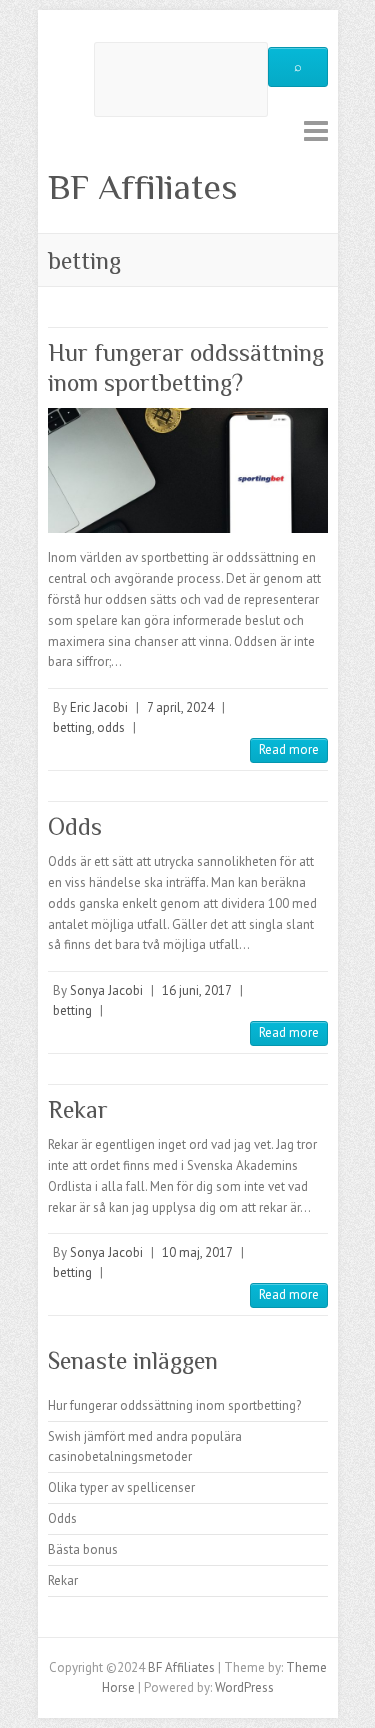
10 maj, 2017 (197, 1252)
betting (72, 727)
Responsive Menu (316, 130)
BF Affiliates (143, 187)
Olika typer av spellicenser (121, 1487)
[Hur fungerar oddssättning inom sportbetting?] (188, 470)
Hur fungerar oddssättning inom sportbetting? (174, 1405)
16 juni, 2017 (197, 990)
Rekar (78, 1109)
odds (111, 727)
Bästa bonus (83, 1549)
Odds (75, 826)
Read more (289, 749)
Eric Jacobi (99, 707)
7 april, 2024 (180, 707)
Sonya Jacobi (106, 990)
